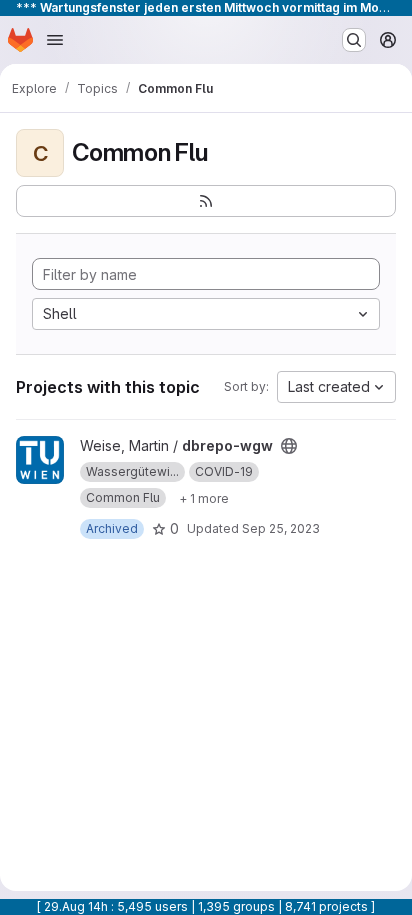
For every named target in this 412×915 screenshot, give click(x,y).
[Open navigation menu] (55, 40)
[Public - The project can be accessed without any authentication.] (289, 446)
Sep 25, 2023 (281, 528)
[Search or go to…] (354, 40)
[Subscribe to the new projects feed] (206, 201)
